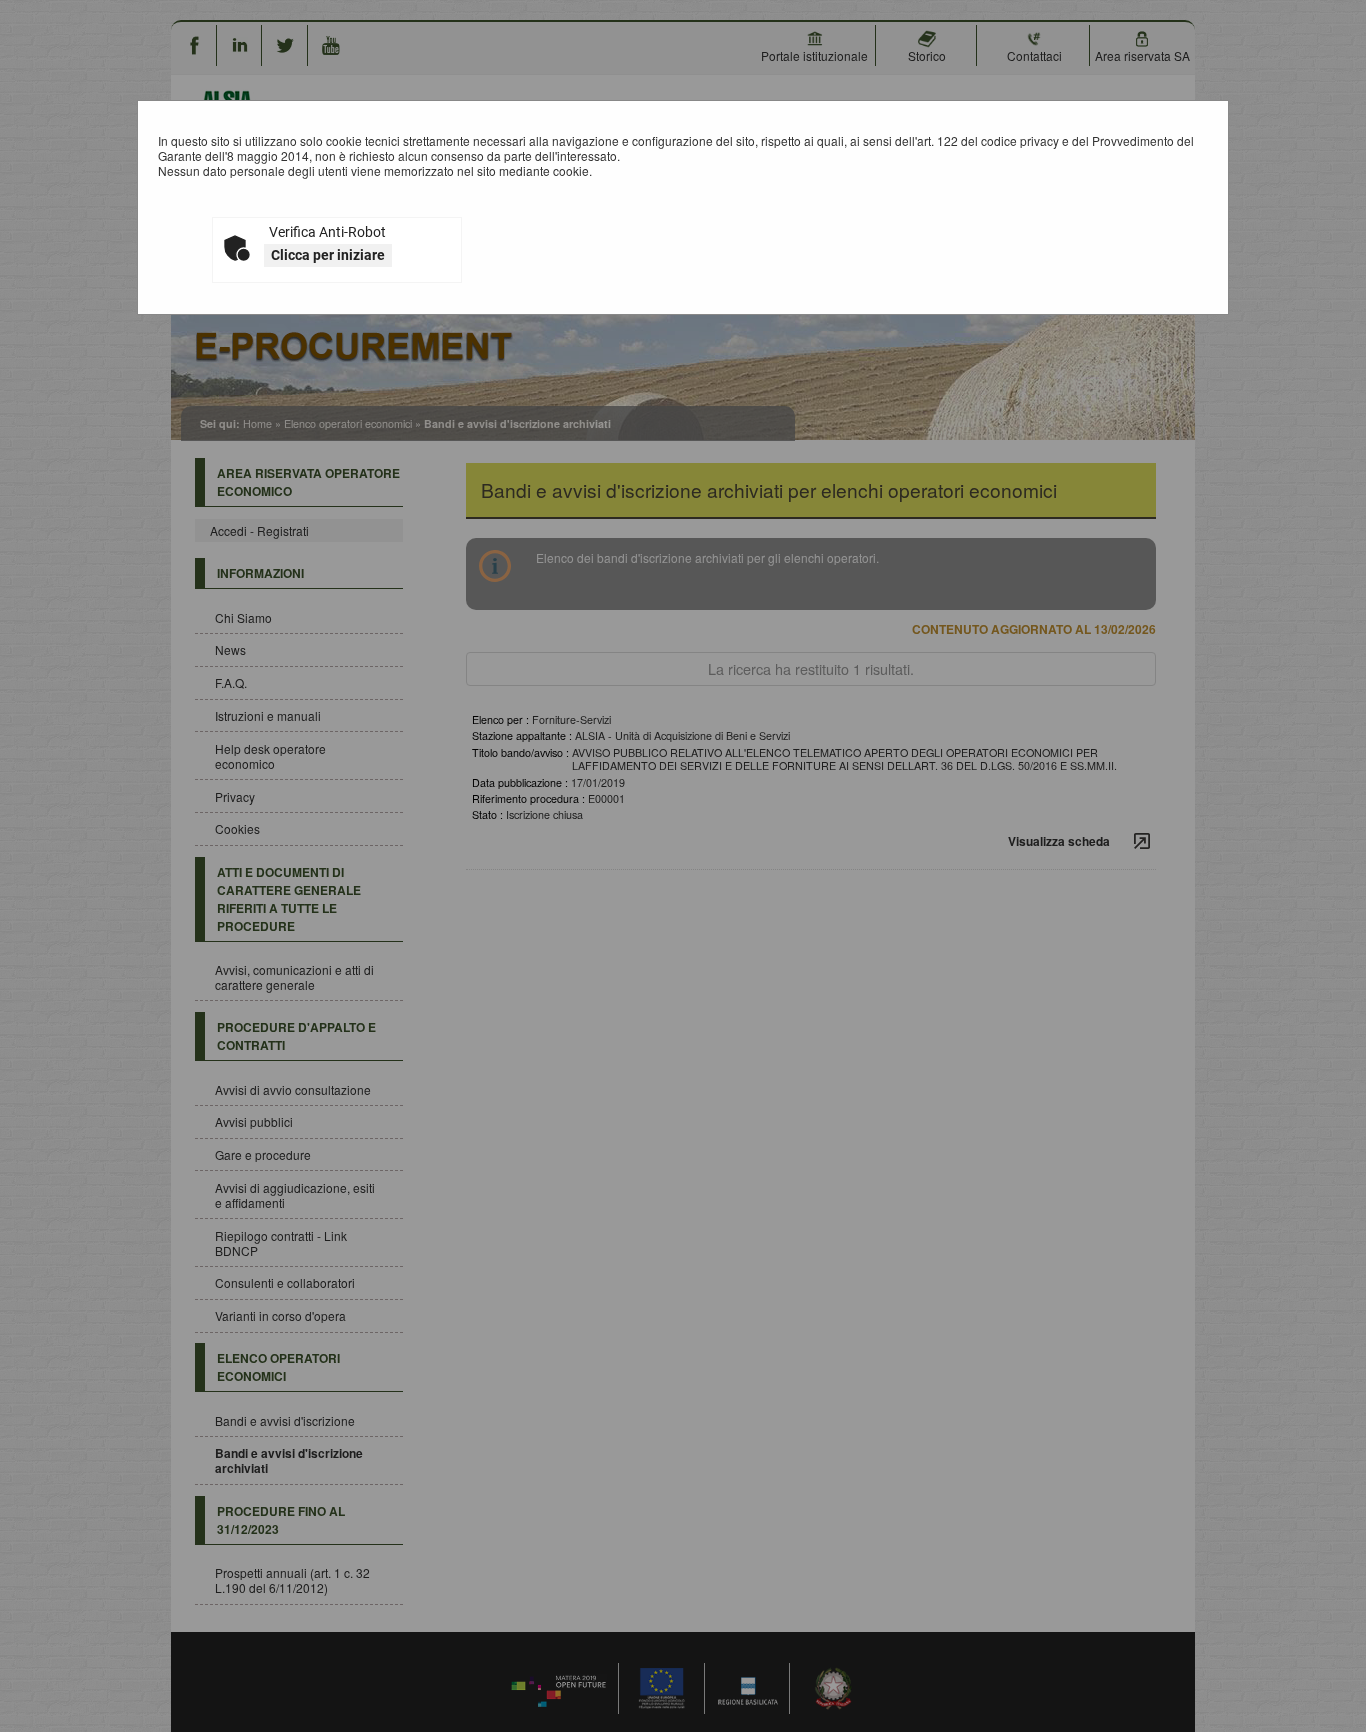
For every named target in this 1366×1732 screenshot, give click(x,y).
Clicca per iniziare (328, 255)
